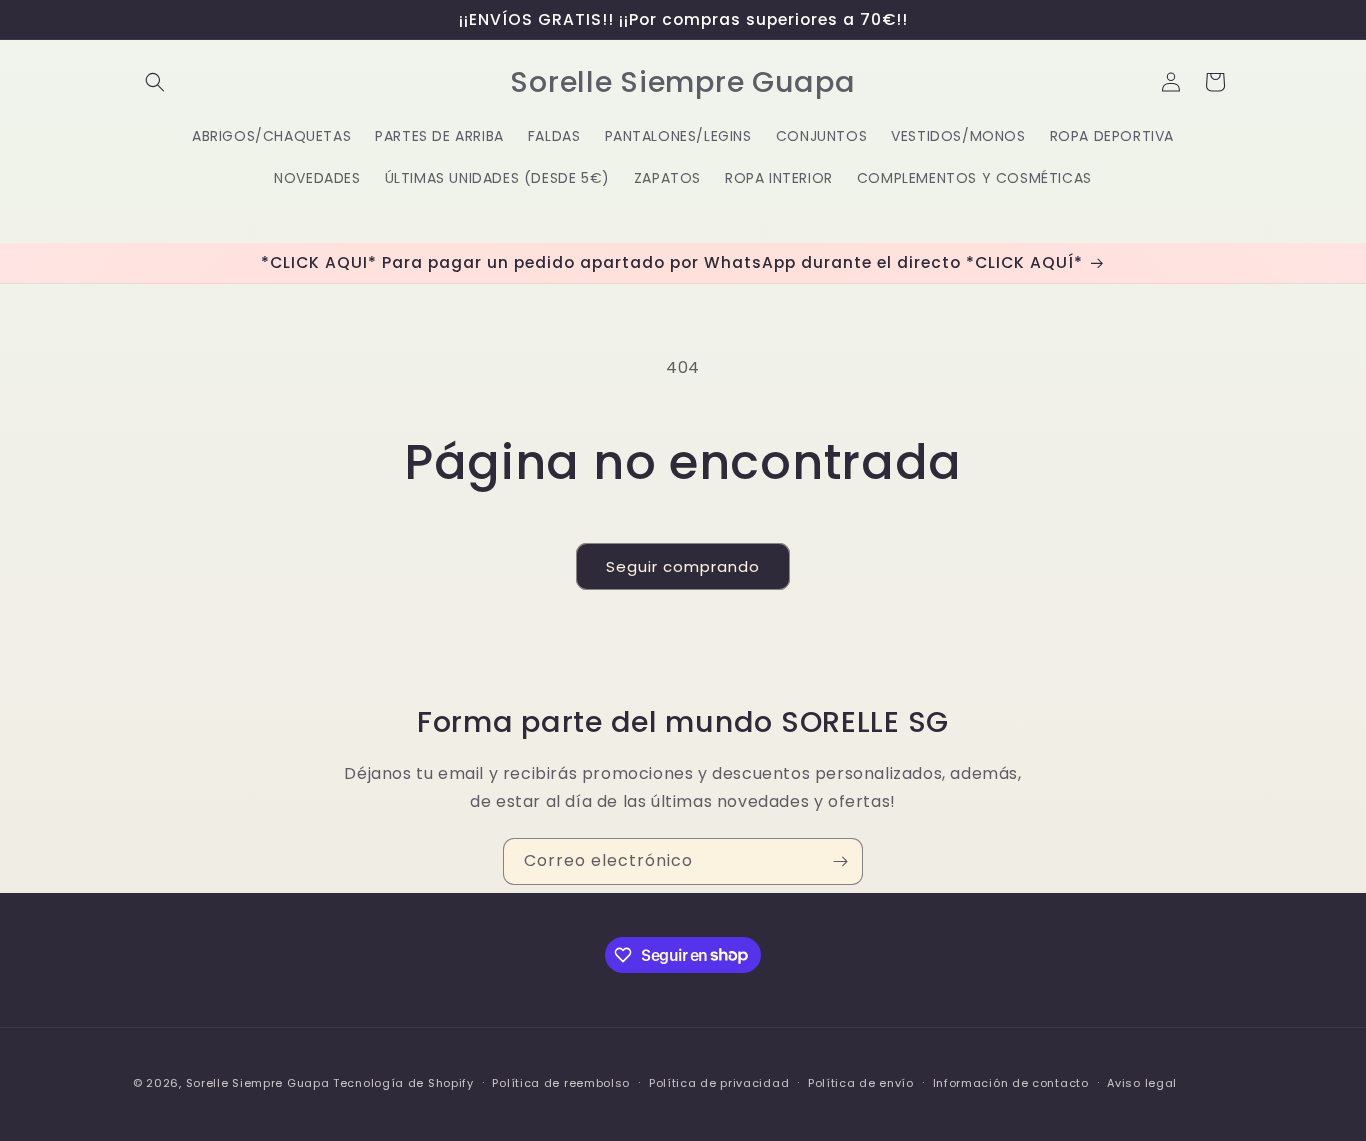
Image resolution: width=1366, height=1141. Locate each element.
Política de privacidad (719, 1082)
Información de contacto (1011, 1082)
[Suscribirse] (840, 861)
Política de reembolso (561, 1082)
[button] (155, 82)
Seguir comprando (683, 566)
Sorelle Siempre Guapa (258, 1083)
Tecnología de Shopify (403, 1083)
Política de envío (861, 1082)
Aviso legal (1142, 1082)
